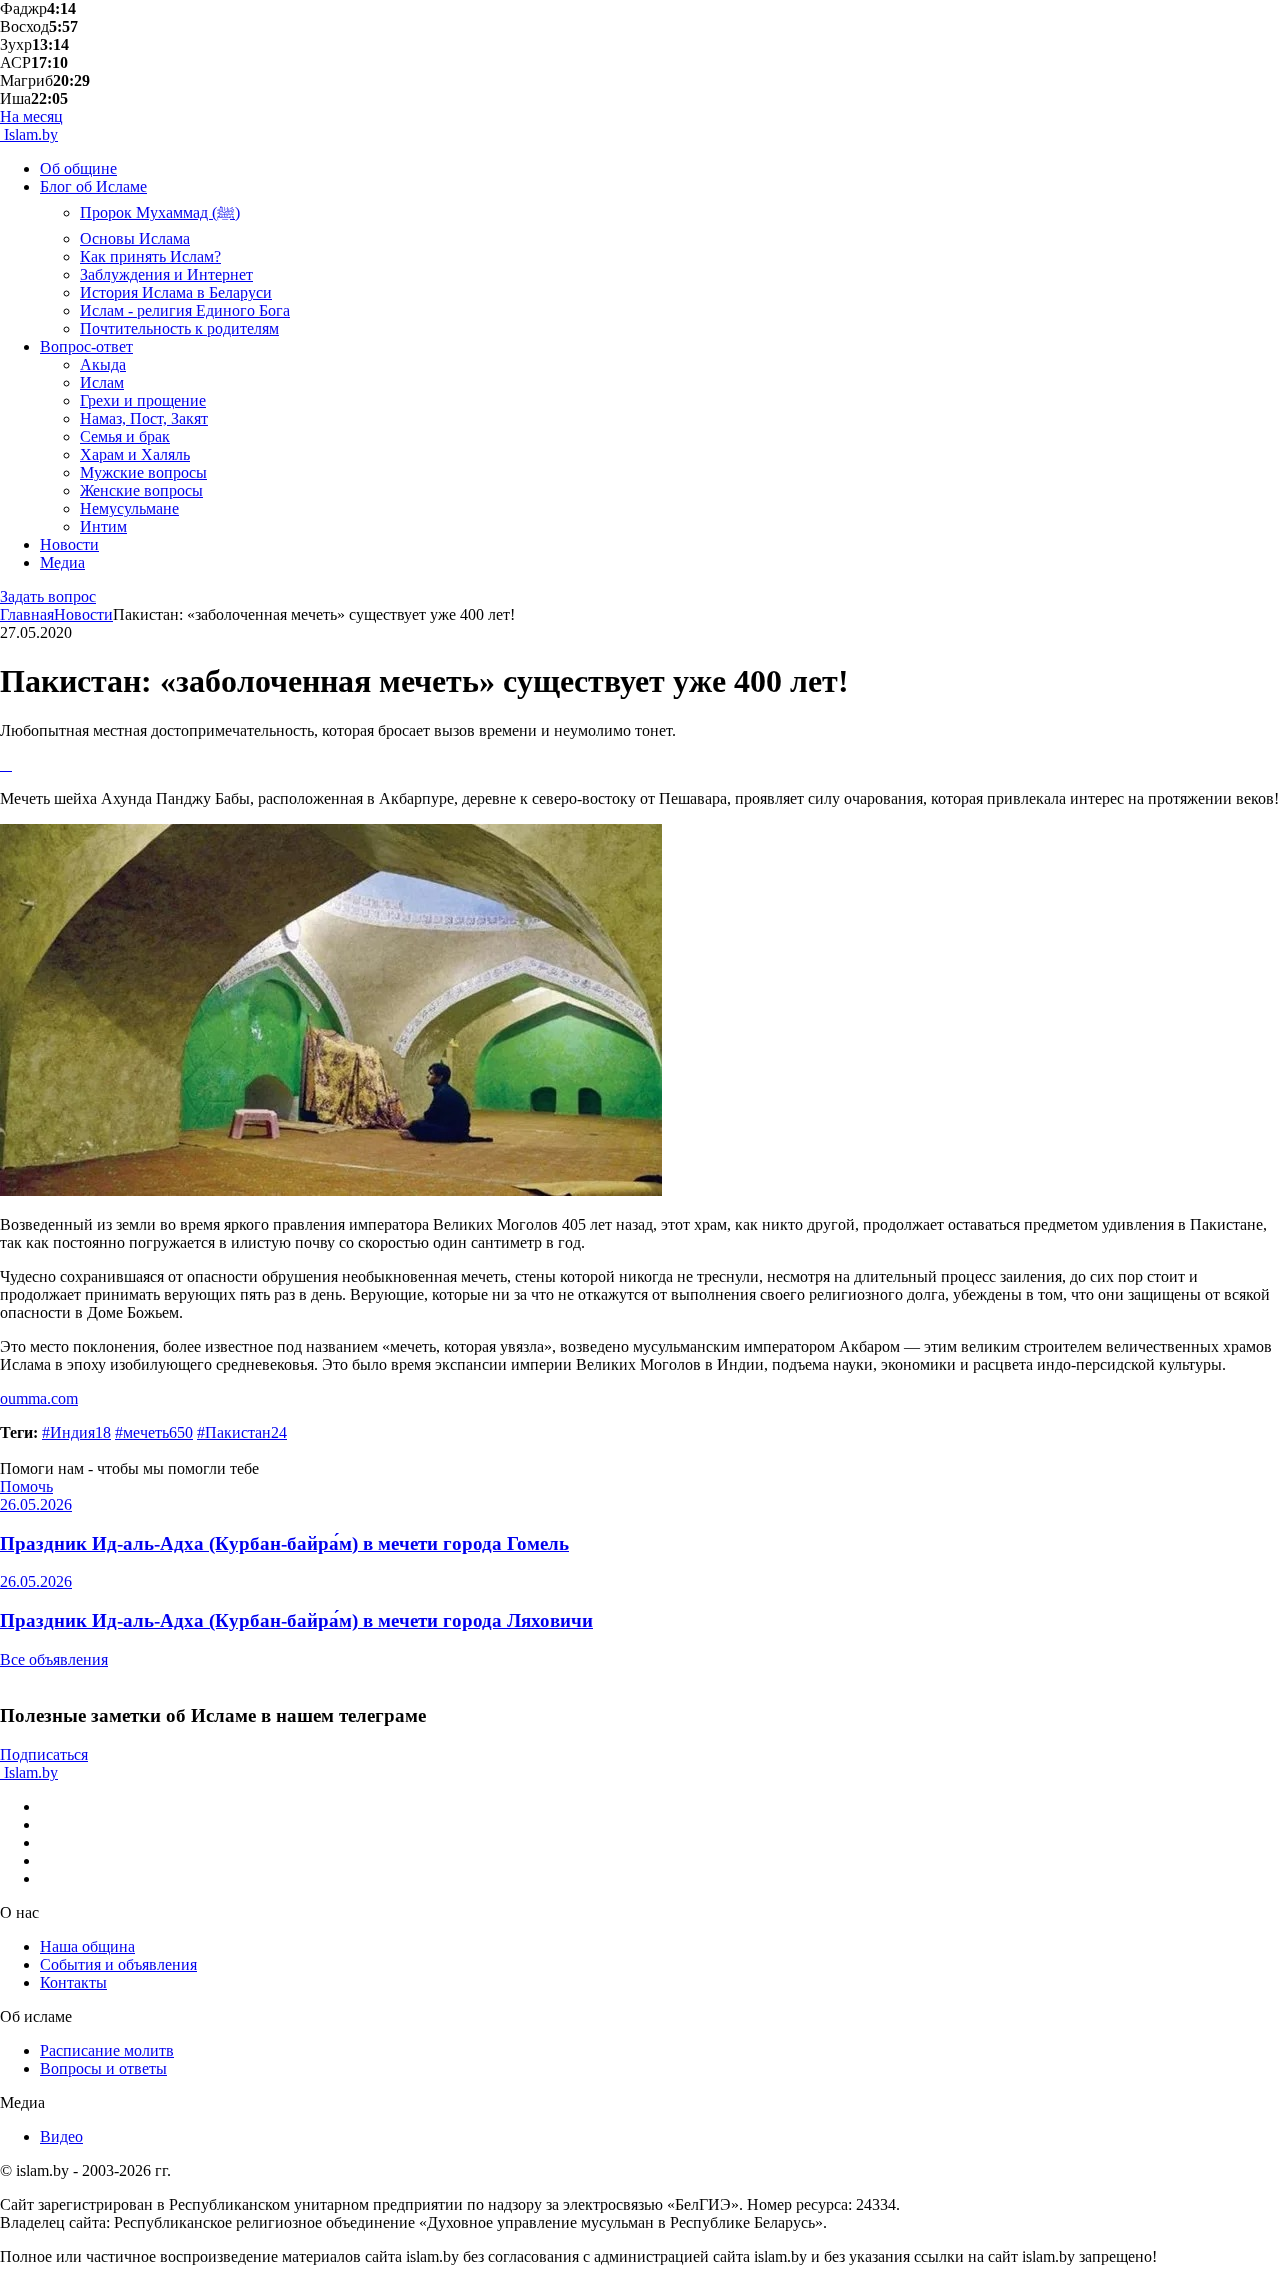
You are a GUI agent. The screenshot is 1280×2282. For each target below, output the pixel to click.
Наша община (87, 1946)
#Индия (76, 1432)
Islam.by (29, 134)
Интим (103, 526)
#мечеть (154, 1432)
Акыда (103, 364)
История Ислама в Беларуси (176, 292)
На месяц (31, 116)
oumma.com (39, 1398)
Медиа (62, 562)
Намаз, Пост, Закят (144, 418)
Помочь (26, 1486)
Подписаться (44, 1754)
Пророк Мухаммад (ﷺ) (160, 212)
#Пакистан (242, 1432)
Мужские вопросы (143, 472)
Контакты (73, 1982)
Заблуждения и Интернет (166, 274)
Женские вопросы (141, 490)
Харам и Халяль (135, 454)
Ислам (102, 382)
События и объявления (118, 1964)
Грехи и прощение (143, 400)
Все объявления (54, 1659)
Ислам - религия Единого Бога (185, 310)
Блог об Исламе (93, 186)
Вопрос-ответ (86, 346)
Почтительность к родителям (179, 328)
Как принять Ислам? (150, 256)
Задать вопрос (48, 596)
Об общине (78, 168)
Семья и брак (125, 436)
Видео (61, 2136)
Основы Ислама (135, 238)
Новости (69, 544)
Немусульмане (129, 508)
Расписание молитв (107, 2050)
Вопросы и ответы (103, 2068)
